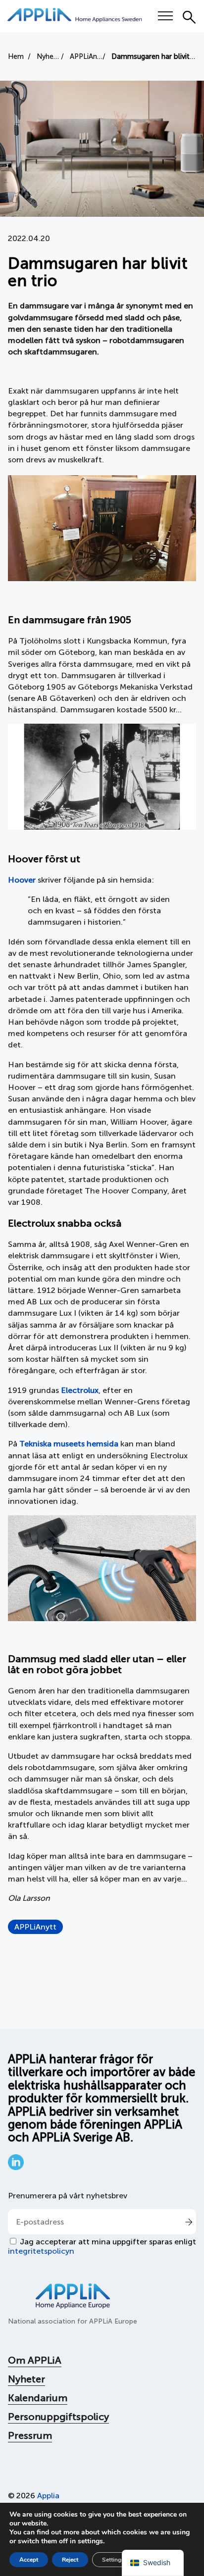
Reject (70, 2560)
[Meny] (165, 16)
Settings (113, 2560)
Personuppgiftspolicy (58, 2417)
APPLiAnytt (35, 1927)
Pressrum (30, 2435)
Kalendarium (38, 2398)
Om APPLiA (35, 2360)
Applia (48, 2496)
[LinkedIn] (16, 2167)
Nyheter (26, 2379)
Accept (29, 2560)
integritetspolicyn (41, 2251)
